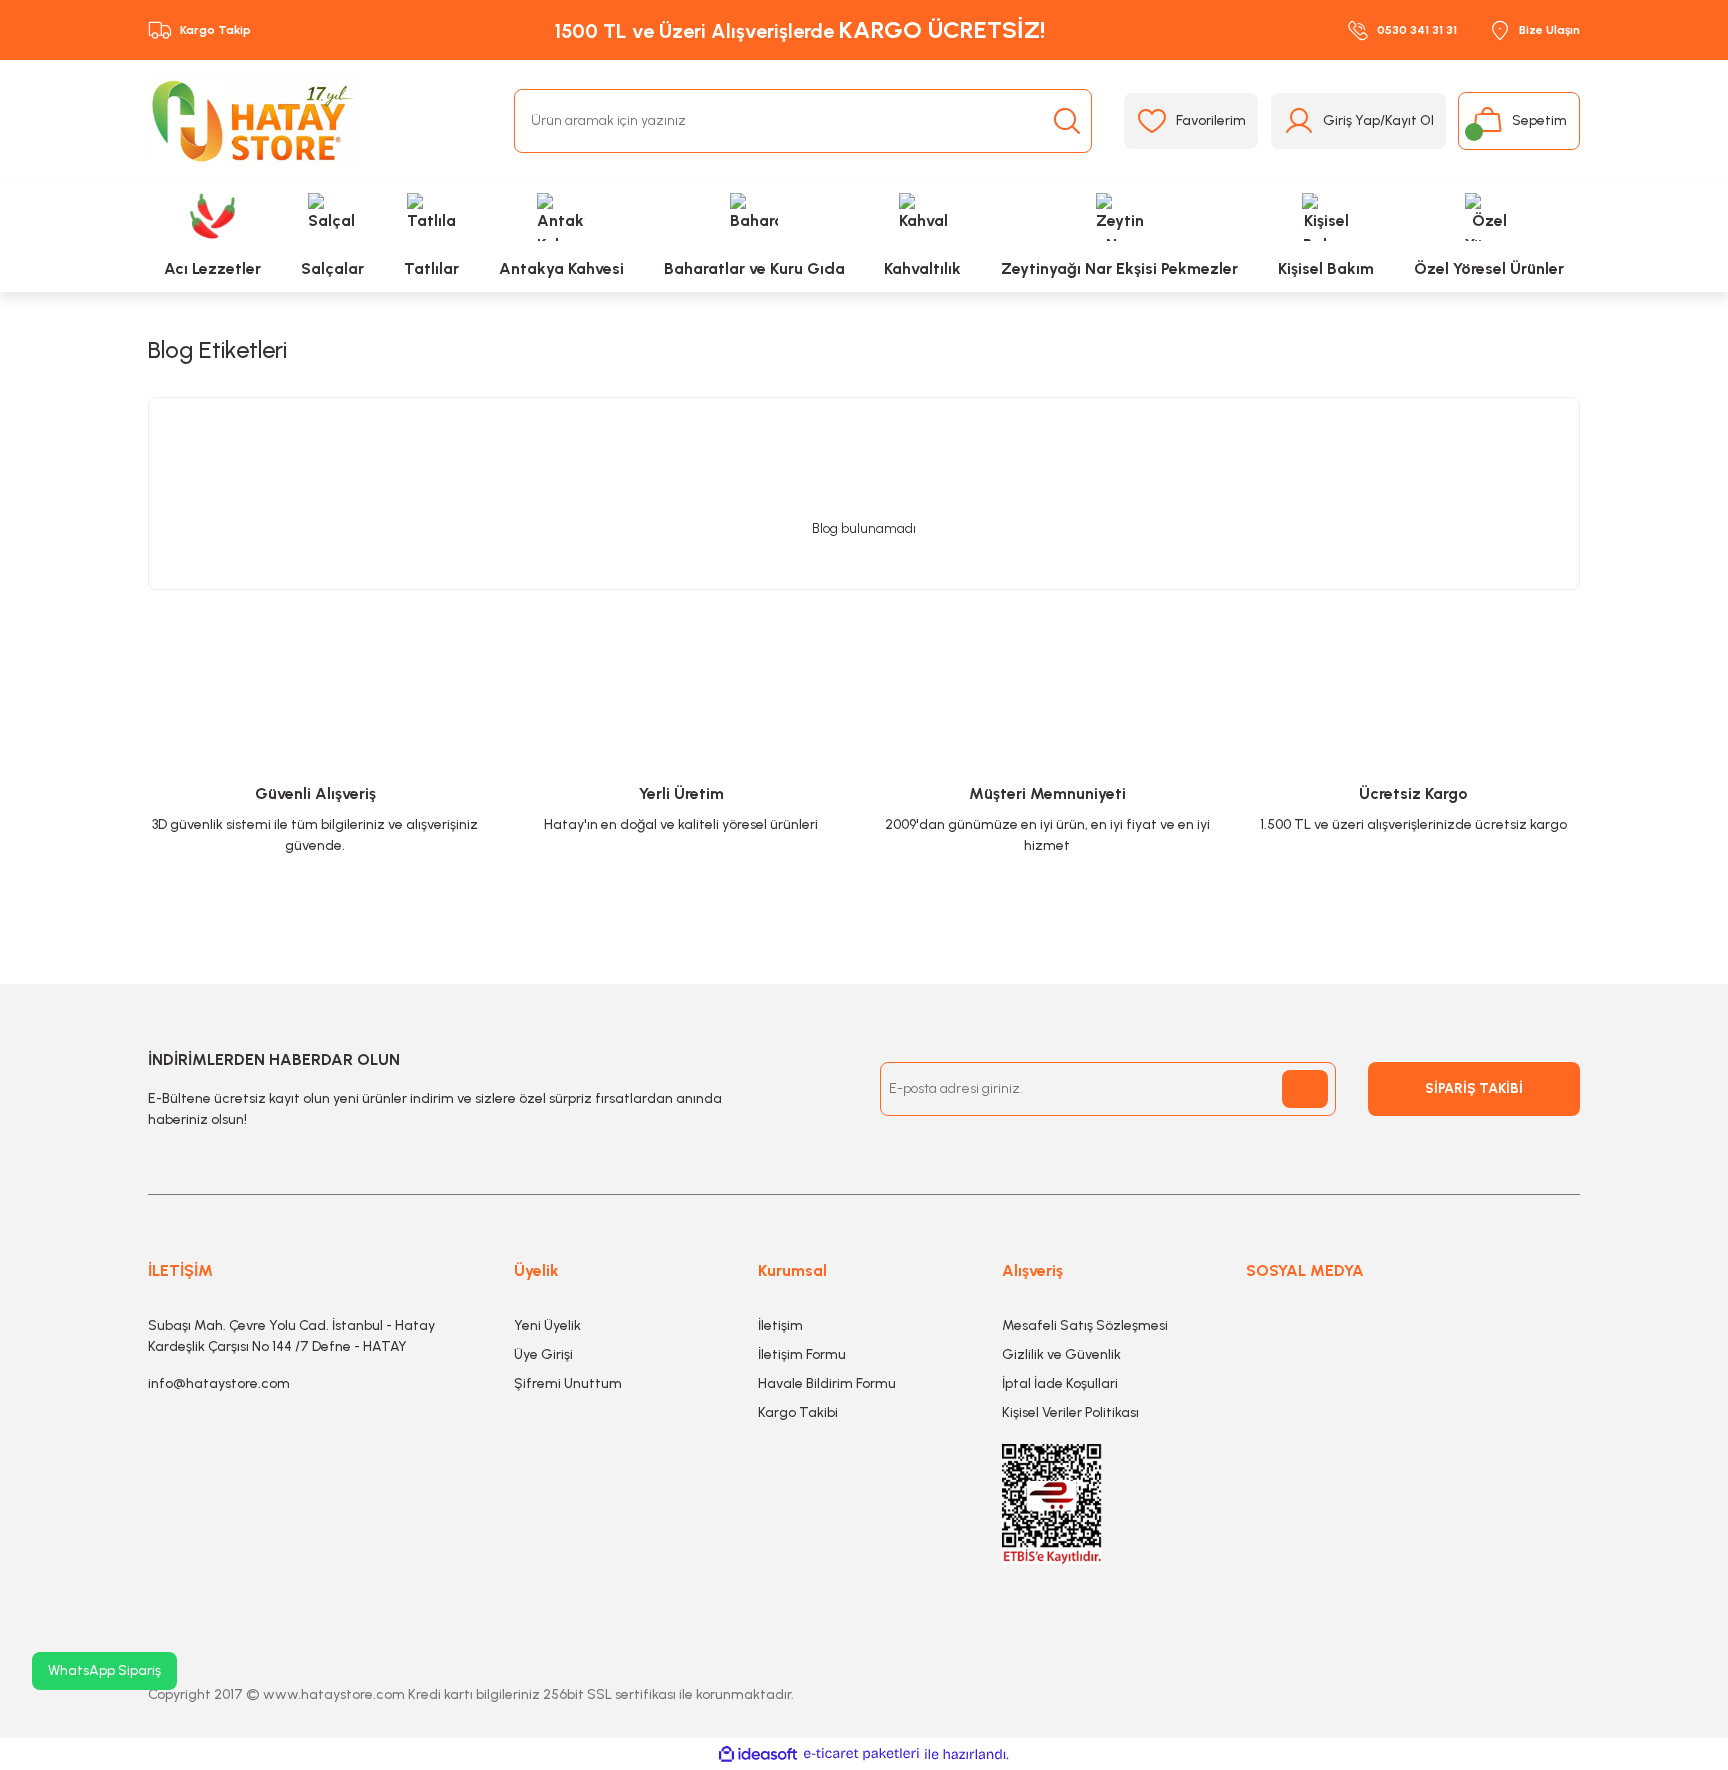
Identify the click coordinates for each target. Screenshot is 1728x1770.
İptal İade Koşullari (1060, 1383)
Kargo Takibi (798, 1412)
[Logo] (252, 121)
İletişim (780, 1325)
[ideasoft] (758, 1754)
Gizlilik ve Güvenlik (1061, 1354)
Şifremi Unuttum (568, 1383)
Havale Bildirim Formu (827, 1383)
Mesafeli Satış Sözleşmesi (1085, 1325)
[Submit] (1305, 1089)
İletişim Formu (802, 1354)
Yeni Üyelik (547, 1325)
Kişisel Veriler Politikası (1070, 1412)
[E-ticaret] (861, 1754)
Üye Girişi (543, 1354)
